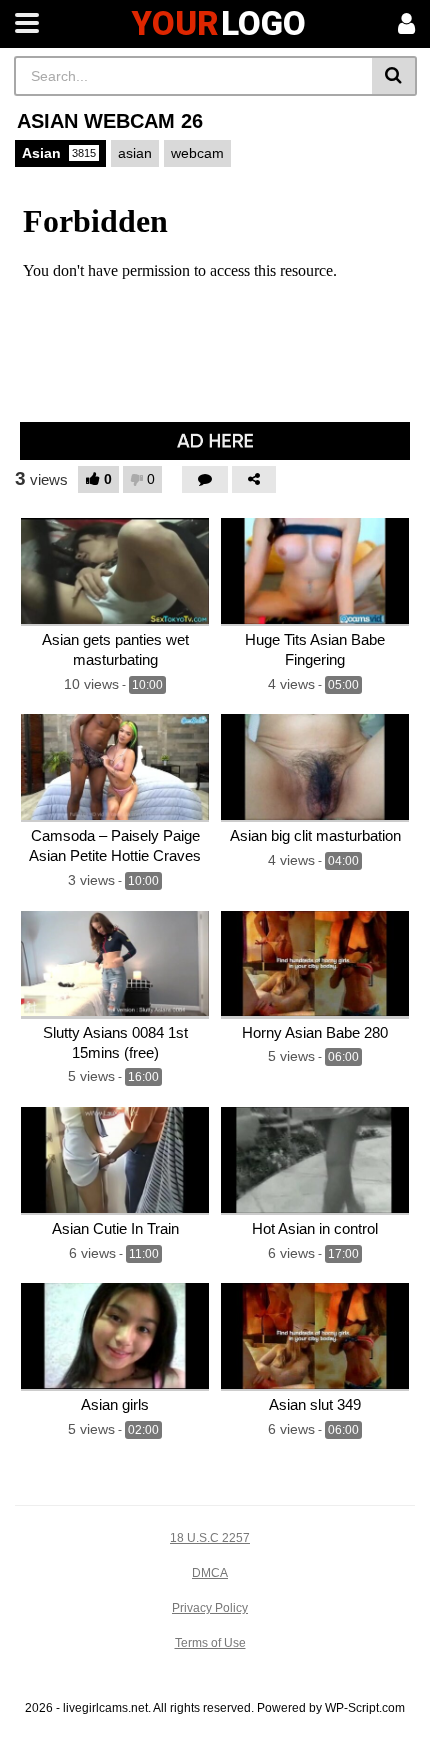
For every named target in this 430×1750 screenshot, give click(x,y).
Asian (59, 153)
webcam (197, 153)
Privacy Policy (210, 1608)
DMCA (210, 1573)
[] (394, 76)
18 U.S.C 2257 (210, 1538)
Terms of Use (210, 1643)
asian (135, 153)
